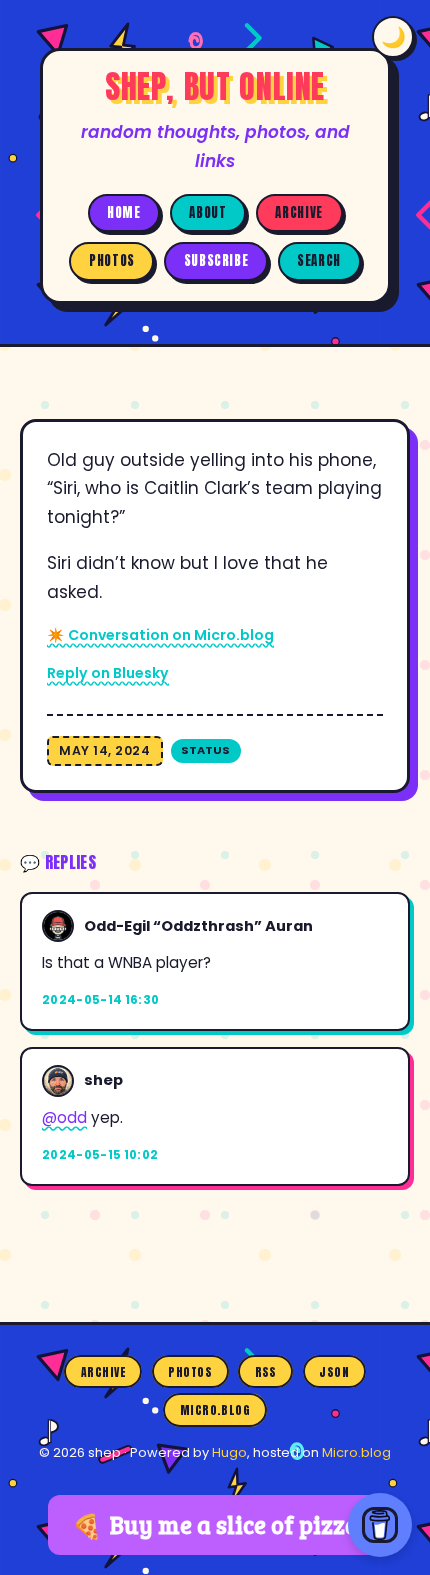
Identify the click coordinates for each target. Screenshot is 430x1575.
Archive (298, 212)
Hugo (229, 1452)
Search (319, 260)
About (207, 212)
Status (205, 750)
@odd (64, 1117)
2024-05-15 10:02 (100, 1155)
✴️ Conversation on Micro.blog (160, 635)
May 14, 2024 (104, 750)
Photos (112, 260)
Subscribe (216, 260)
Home (124, 212)
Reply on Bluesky (108, 673)
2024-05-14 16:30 (101, 1000)
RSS (266, 1372)
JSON (334, 1372)
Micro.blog (215, 1410)
